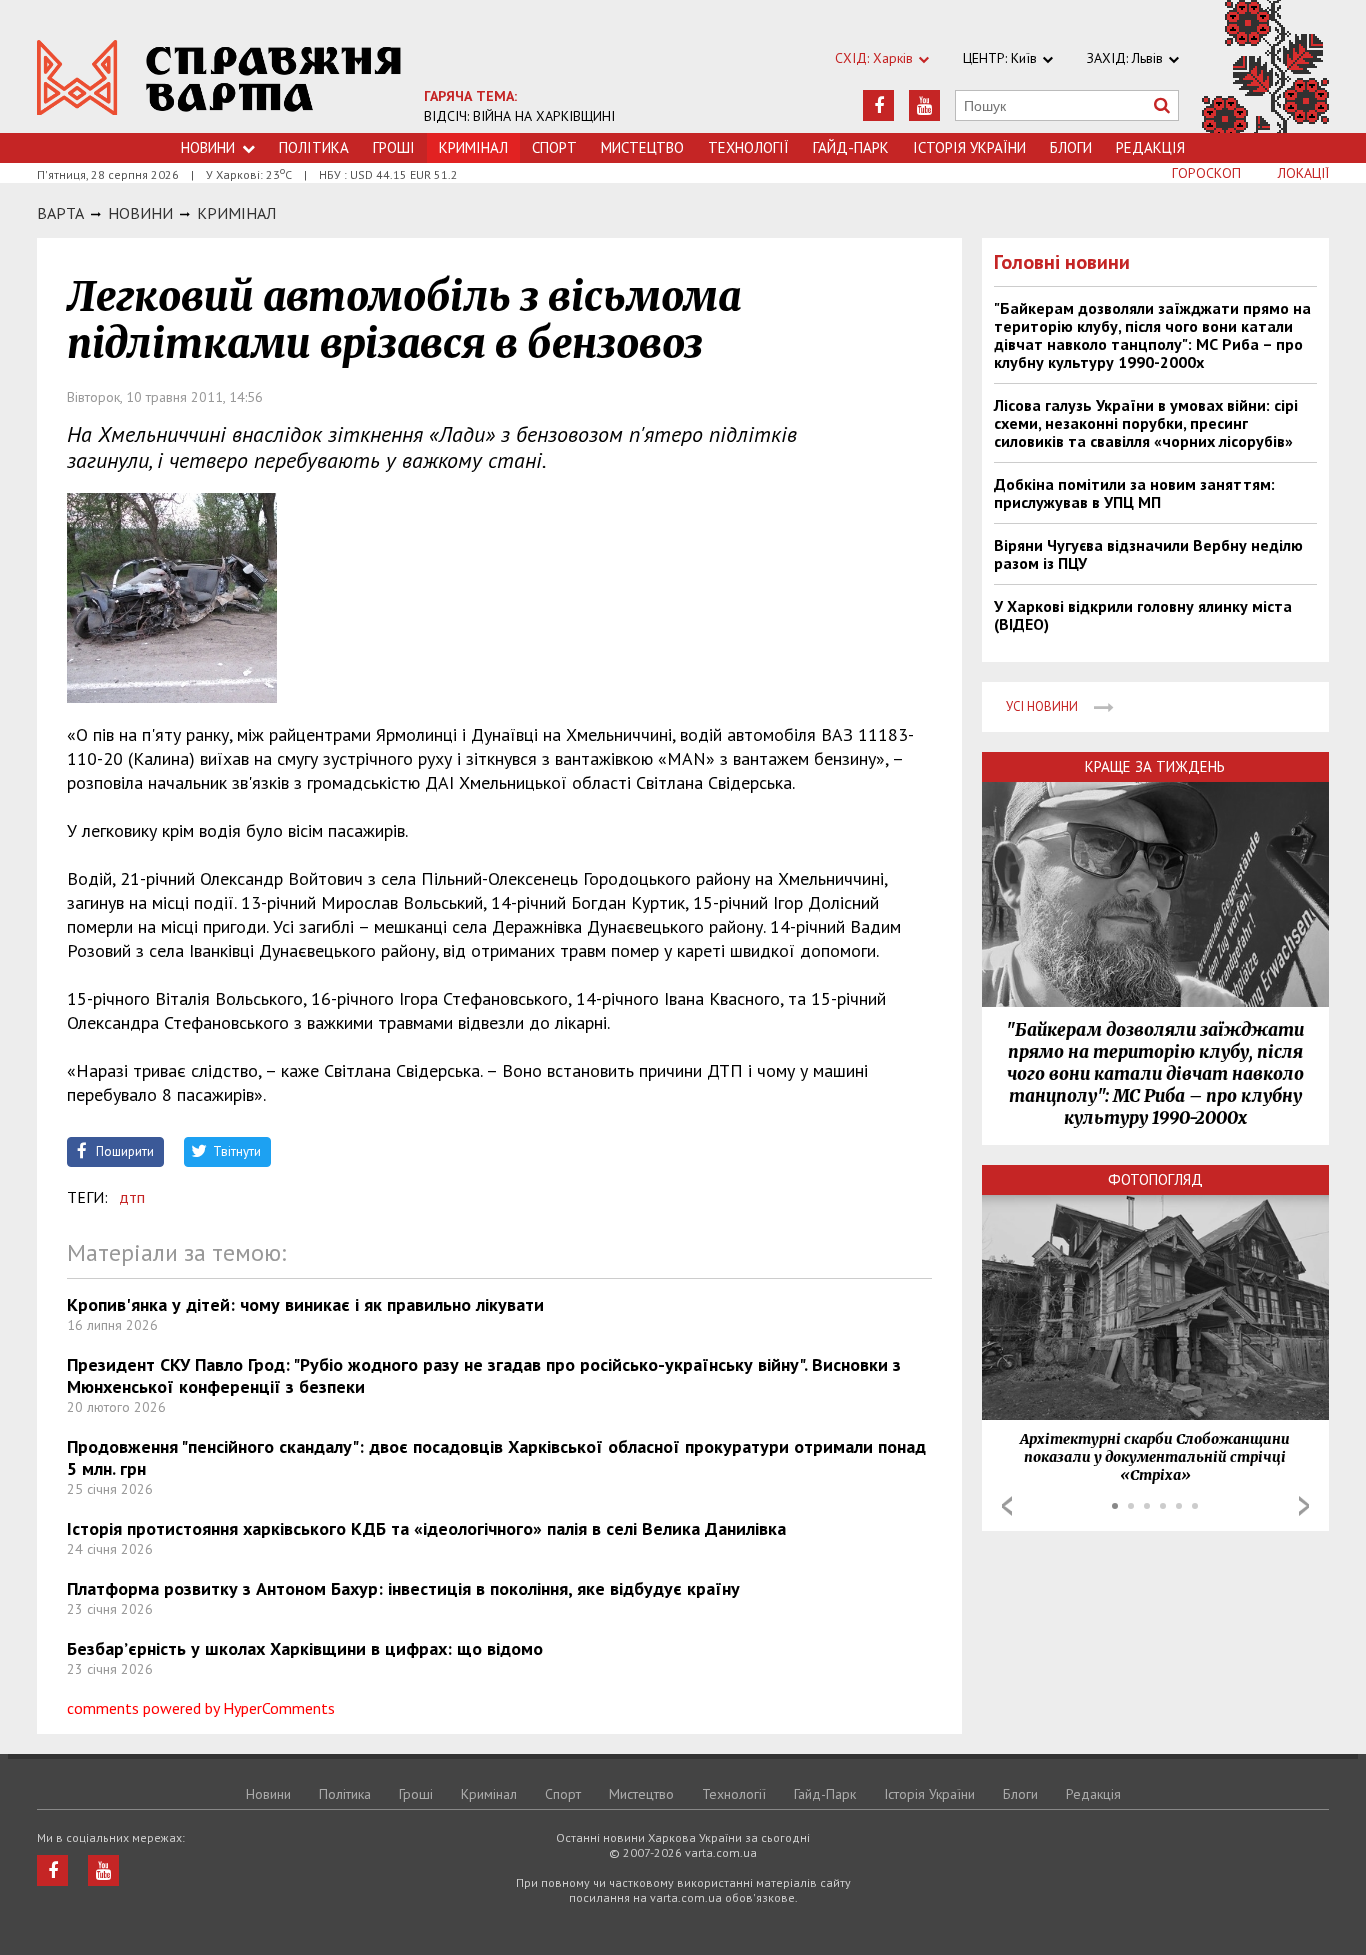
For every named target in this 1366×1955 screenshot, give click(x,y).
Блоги (1071, 147)
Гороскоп (1206, 173)
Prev (1007, 1506)
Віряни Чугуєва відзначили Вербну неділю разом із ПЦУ (1148, 554)
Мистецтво (642, 147)
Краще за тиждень (1155, 766)
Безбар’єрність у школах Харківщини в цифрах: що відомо (305, 1648)
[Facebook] (878, 105)
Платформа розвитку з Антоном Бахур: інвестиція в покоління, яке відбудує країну (403, 1588)
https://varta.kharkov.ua (219, 77)
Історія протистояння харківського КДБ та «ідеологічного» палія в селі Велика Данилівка (426, 1528)
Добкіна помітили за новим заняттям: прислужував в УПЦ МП (1134, 493)
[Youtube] (924, 105)
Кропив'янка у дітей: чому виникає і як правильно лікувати (305, 1304)
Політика (314, 147)
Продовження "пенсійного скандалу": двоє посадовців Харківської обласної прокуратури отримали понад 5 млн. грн (496, 1457)
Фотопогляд (1155, 1179)
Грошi (394, 147)
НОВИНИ (140, 213)
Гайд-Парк (851, 147)
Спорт (554, 147)
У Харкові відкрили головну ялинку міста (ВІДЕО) (1143, 615)
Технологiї (748, 147)
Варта (60, 213)
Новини (208, 147)
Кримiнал (236, 213)
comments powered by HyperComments (201, 1708)
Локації (1303, 173)
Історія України (969, 147)
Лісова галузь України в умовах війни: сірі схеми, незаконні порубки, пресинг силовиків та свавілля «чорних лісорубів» (1146, 423)
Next (1304, 1506)
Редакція (1150, 147)
